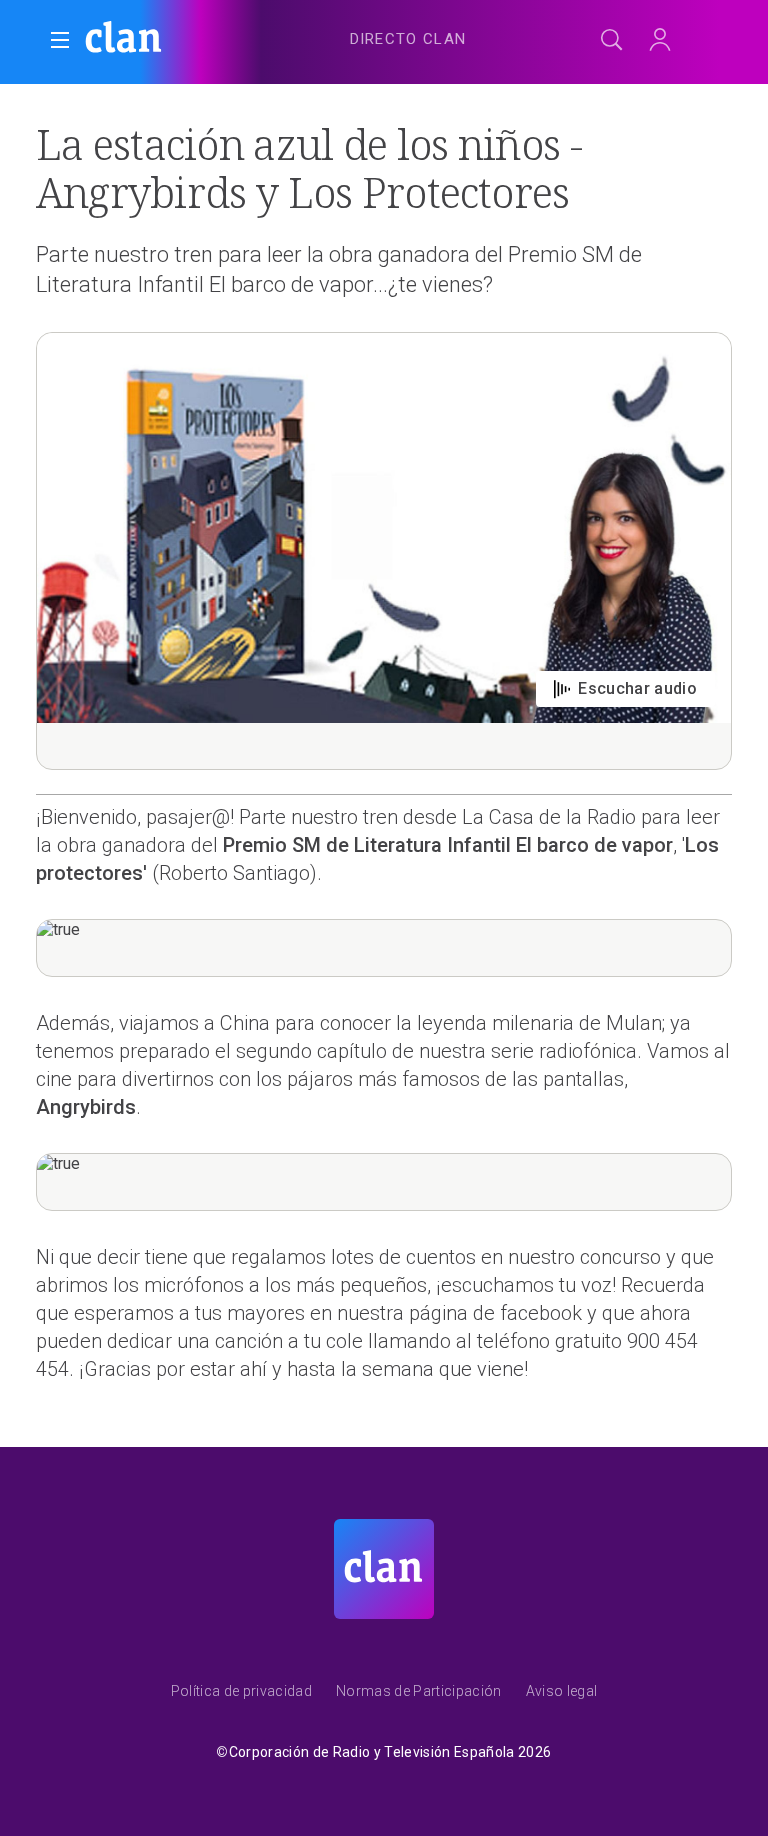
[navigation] (408, 36)
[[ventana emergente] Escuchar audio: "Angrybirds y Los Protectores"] (384, 551)
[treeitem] (408, 40)
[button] (60, 40)
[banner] (180, 40)
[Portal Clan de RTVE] (124, 40)
